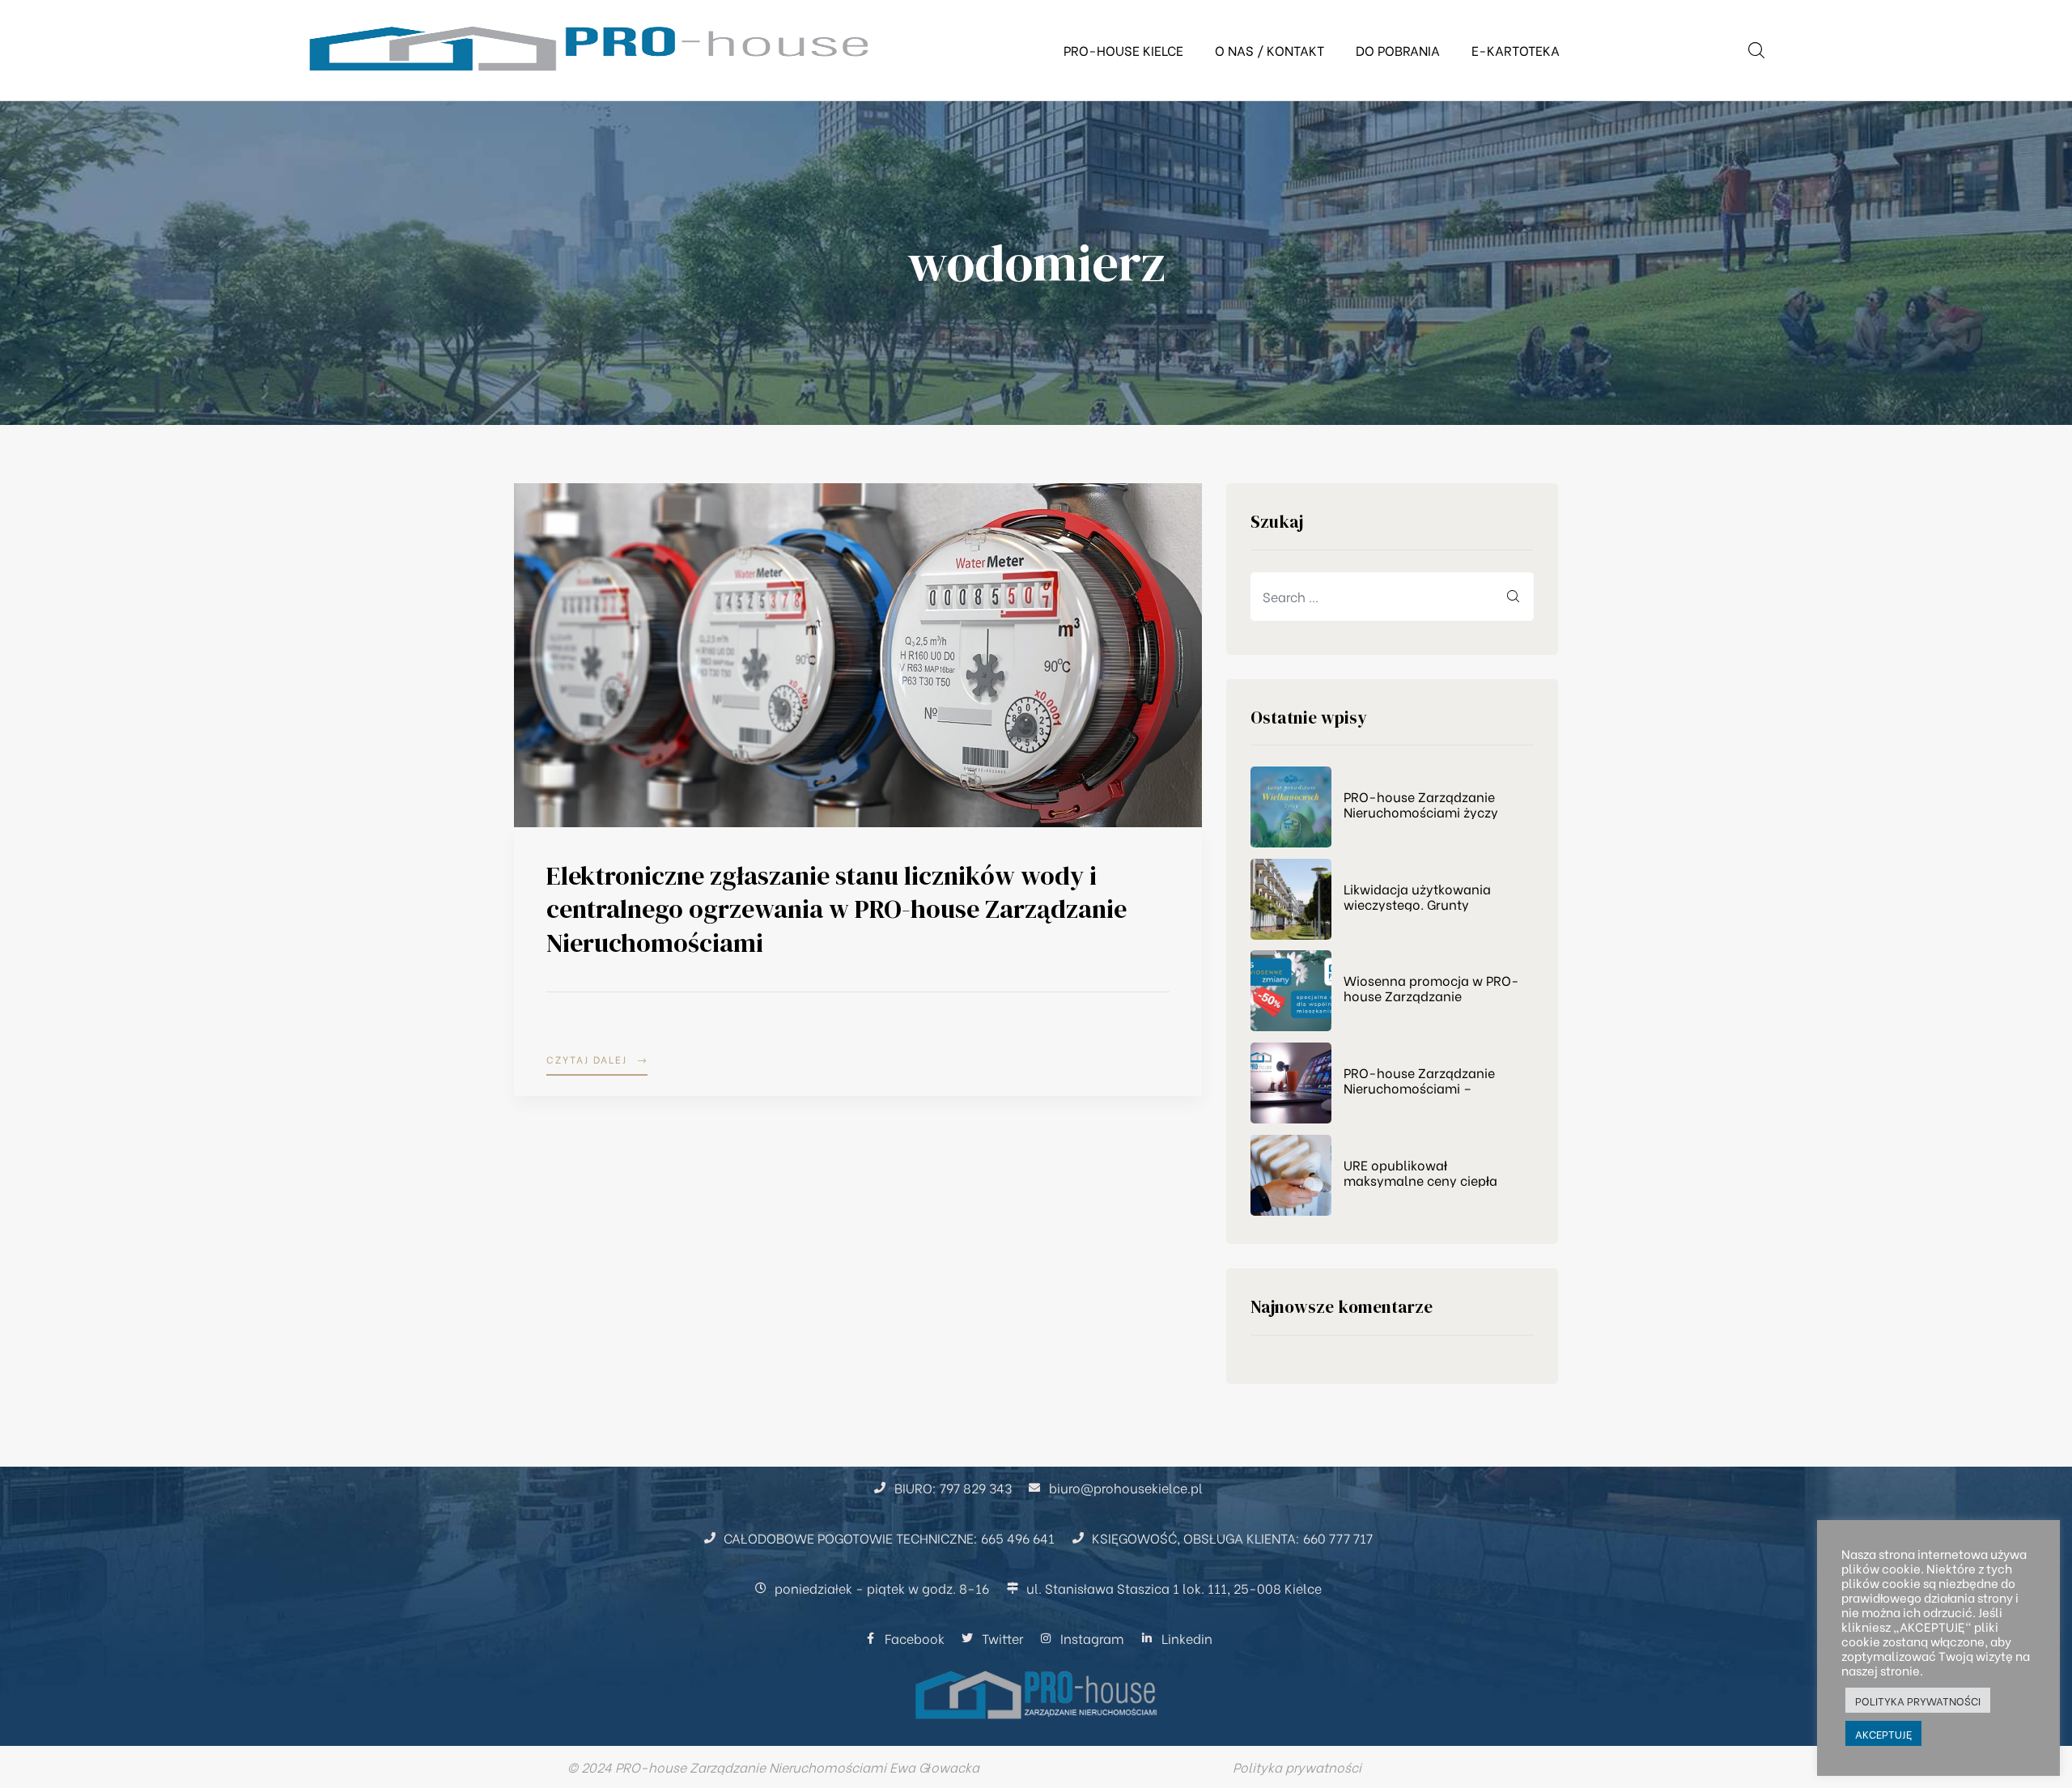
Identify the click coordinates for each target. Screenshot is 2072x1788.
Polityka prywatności (1297, 1767)
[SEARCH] (1514, 597)
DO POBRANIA (1398, 50)
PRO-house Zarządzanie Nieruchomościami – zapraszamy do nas (1419, 1080)
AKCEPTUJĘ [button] (1883, 1733)
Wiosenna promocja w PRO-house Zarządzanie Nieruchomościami (1431, 987)
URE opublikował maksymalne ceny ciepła (1420, 1172)
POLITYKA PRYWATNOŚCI (1918, 1700)
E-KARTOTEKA (1516, 50)
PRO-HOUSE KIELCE (1123, 50)
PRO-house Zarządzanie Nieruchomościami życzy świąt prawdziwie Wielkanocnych (1421, 804)
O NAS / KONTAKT (1270, 50)
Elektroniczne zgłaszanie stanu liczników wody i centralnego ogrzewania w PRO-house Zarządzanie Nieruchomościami (836, 909)
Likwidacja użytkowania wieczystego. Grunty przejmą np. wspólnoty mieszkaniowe (1417, 896)
